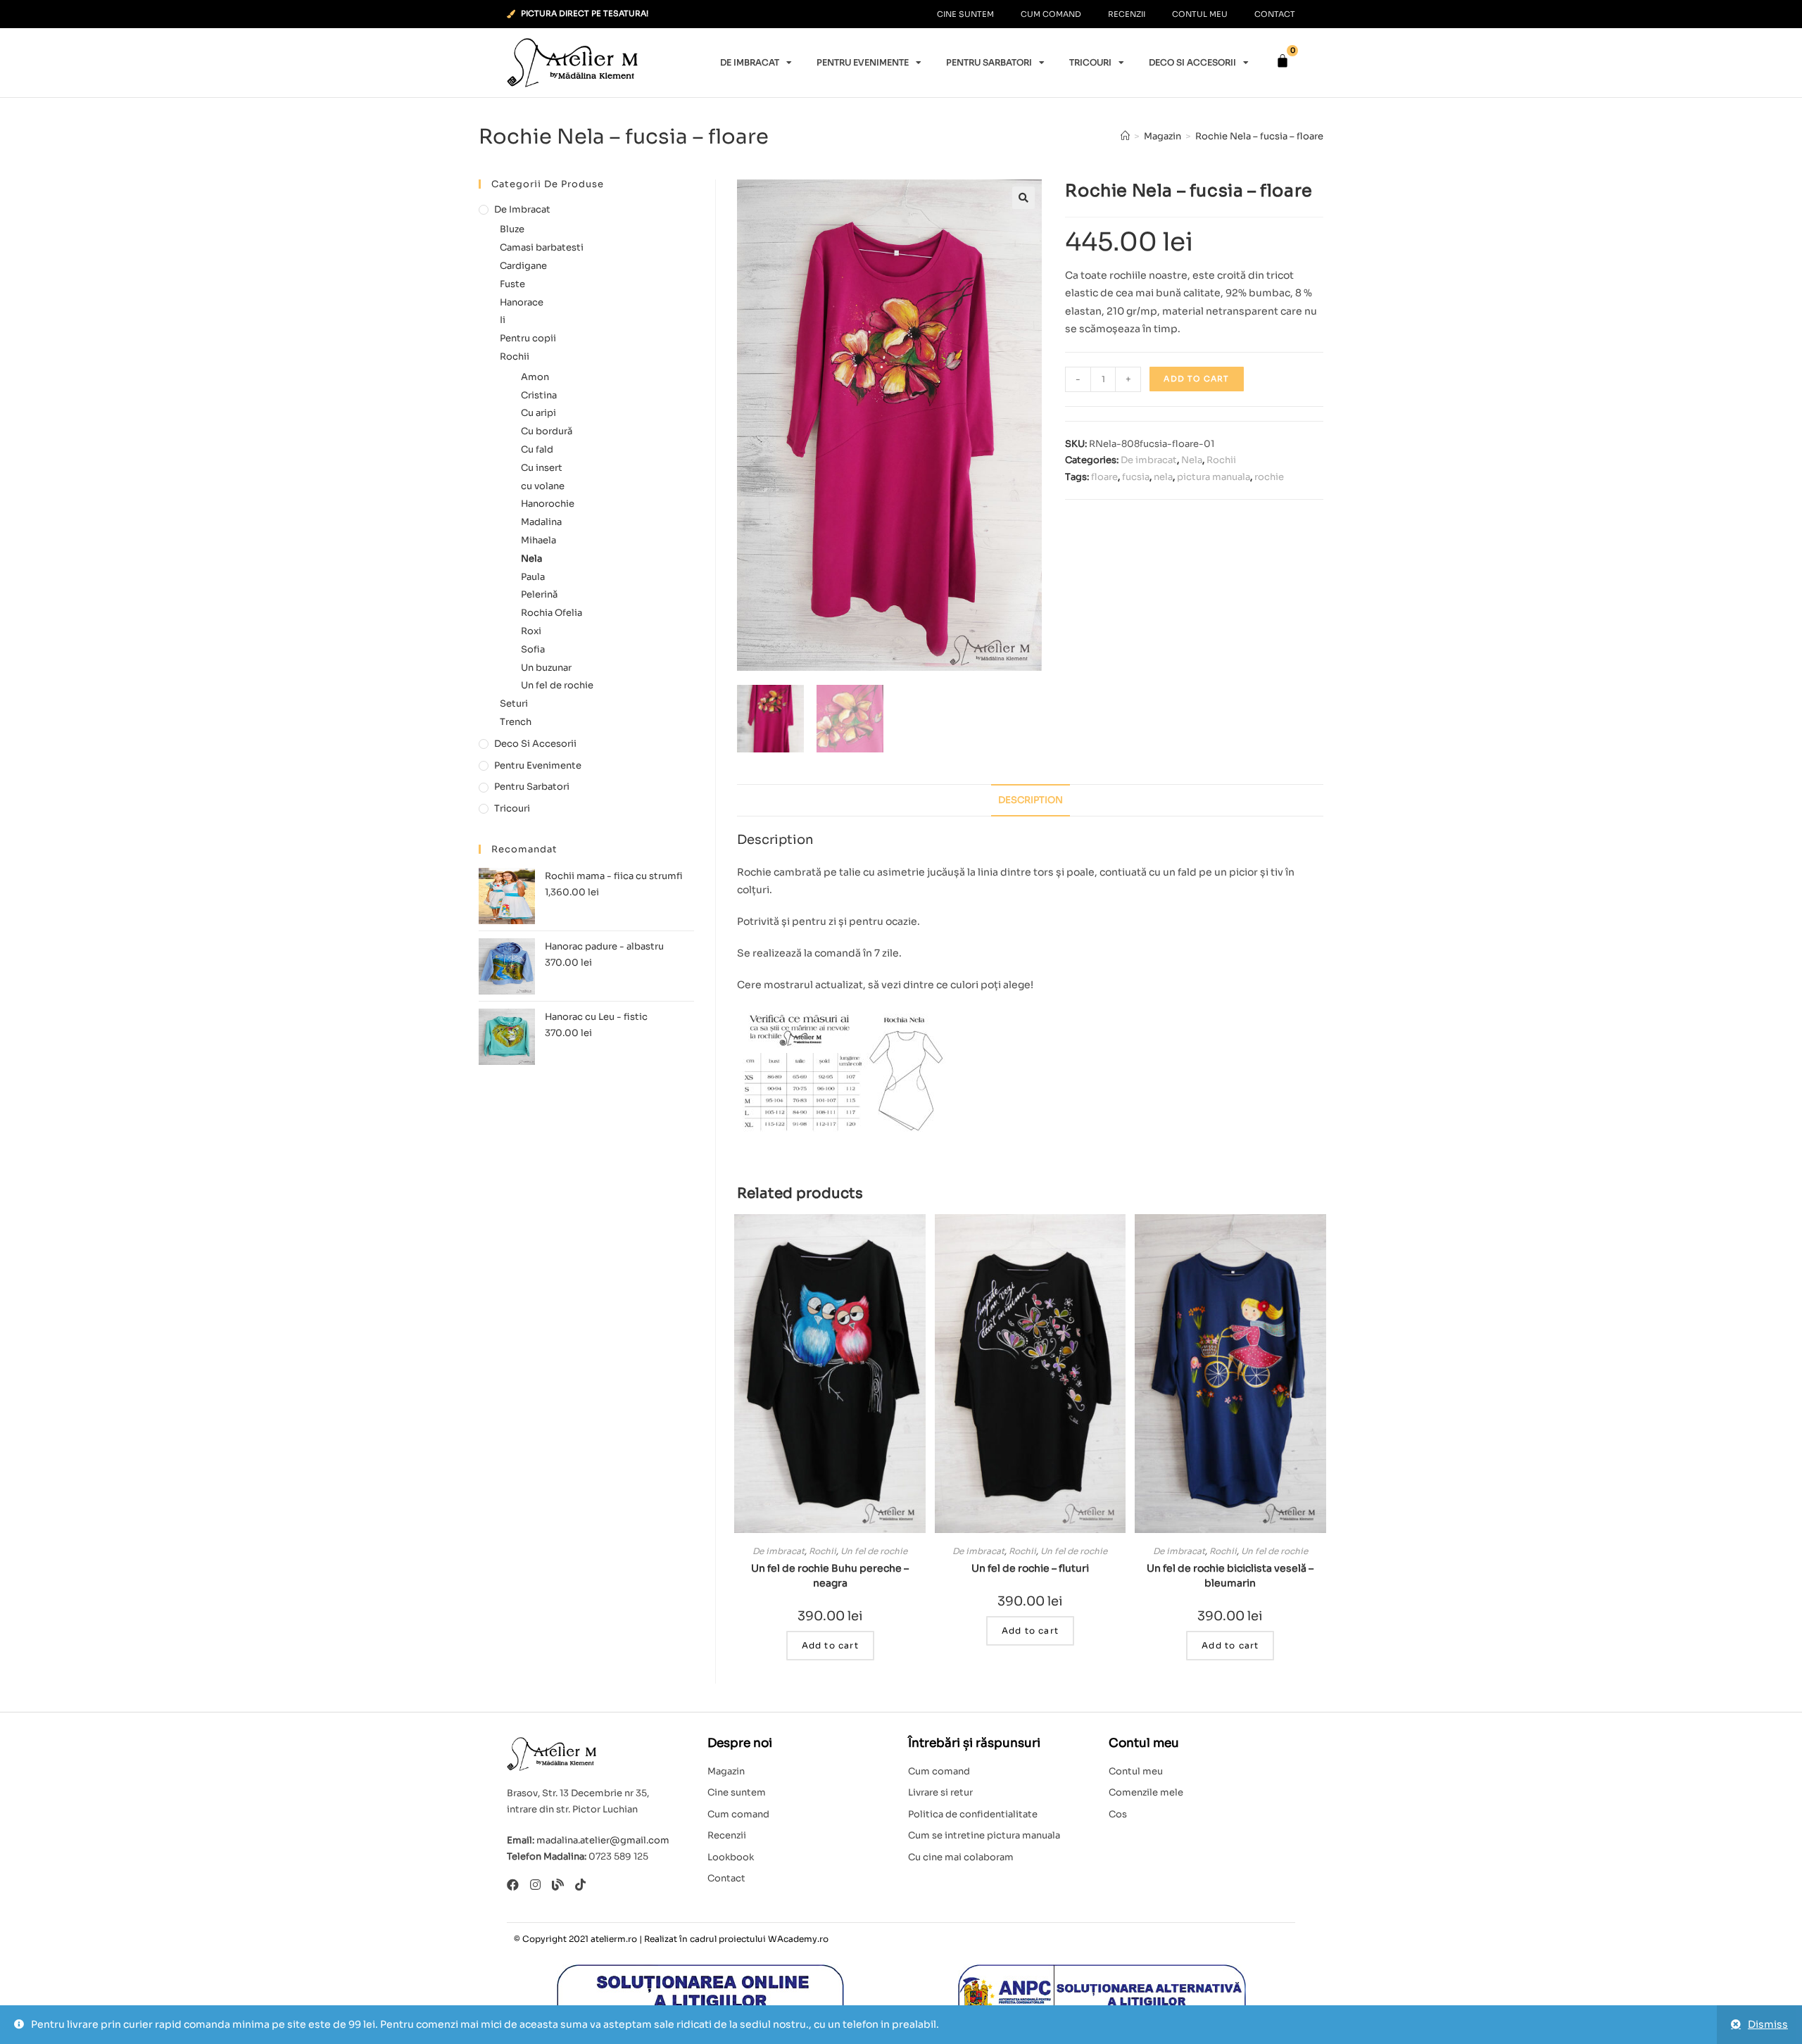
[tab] (1031, 801)
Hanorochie (548, 504)
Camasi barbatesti (542, 247)
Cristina (539, 395)
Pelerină (539, 594)
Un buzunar (546, 668)
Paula (533, 577)
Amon (535, 377)
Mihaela (538, 540)
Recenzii (1127, 14)
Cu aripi (538, 413)
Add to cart (1196, 379)
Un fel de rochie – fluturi (1030, 1568)
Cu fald (537, 449)
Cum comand (1051, 14)
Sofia (533, 649)
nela (1163, 477)
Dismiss (1768, 2024)
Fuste (512, 284)
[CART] (1283, 61)
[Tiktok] (580, 1885)
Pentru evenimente (863, 62)
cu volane (543, 486)
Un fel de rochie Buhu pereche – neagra (830, 1576)
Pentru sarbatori (989, 62)
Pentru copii (528, 338)
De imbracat (750, 62)
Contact (1275, 14)
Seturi (514, 704)
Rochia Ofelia (552, 613)
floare (1104, 477)
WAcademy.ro (798, 1939)
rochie (1269, 477)
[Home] (1125, 136)
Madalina (541, 522)
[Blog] (558, 1885)
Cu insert (542, 468)
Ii (503, 320)
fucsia (1136, 477)
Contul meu (1200, 14)
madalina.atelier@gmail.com (603, 1840)
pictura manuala (1214, 477)
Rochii (1221, 460)
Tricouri (1090, 62)
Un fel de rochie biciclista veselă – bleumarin (1230, 1576)
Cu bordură (547, 431)
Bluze (512, 229)
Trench (516, 722)
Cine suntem (965, 14)
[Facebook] (513, 1885)
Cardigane (523, 266)
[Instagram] (535, 1885)
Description (1031, 800)
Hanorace (522, 302)
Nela (1192, 460)
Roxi (531, 631)
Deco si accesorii (1192, 62)
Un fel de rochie (874, 1551)
